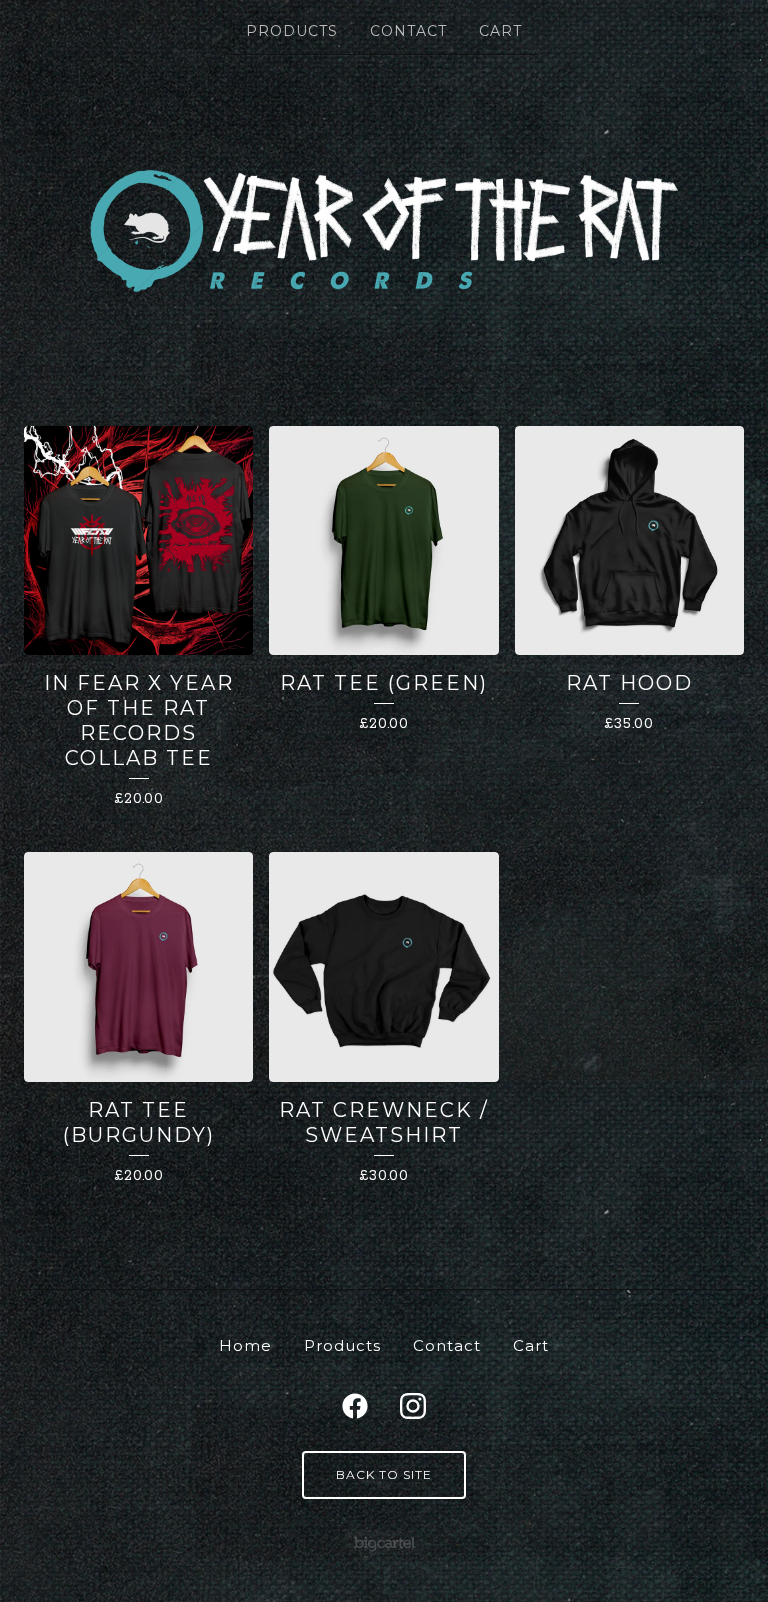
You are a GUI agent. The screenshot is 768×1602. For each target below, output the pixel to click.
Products (292, 31)
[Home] (384, 231)
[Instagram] (413, 1406)
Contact (408, 31)
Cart (500, 31)
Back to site (384, 1474)
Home (245, 1345)
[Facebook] (355, 1406)
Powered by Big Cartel (384, 1542)
